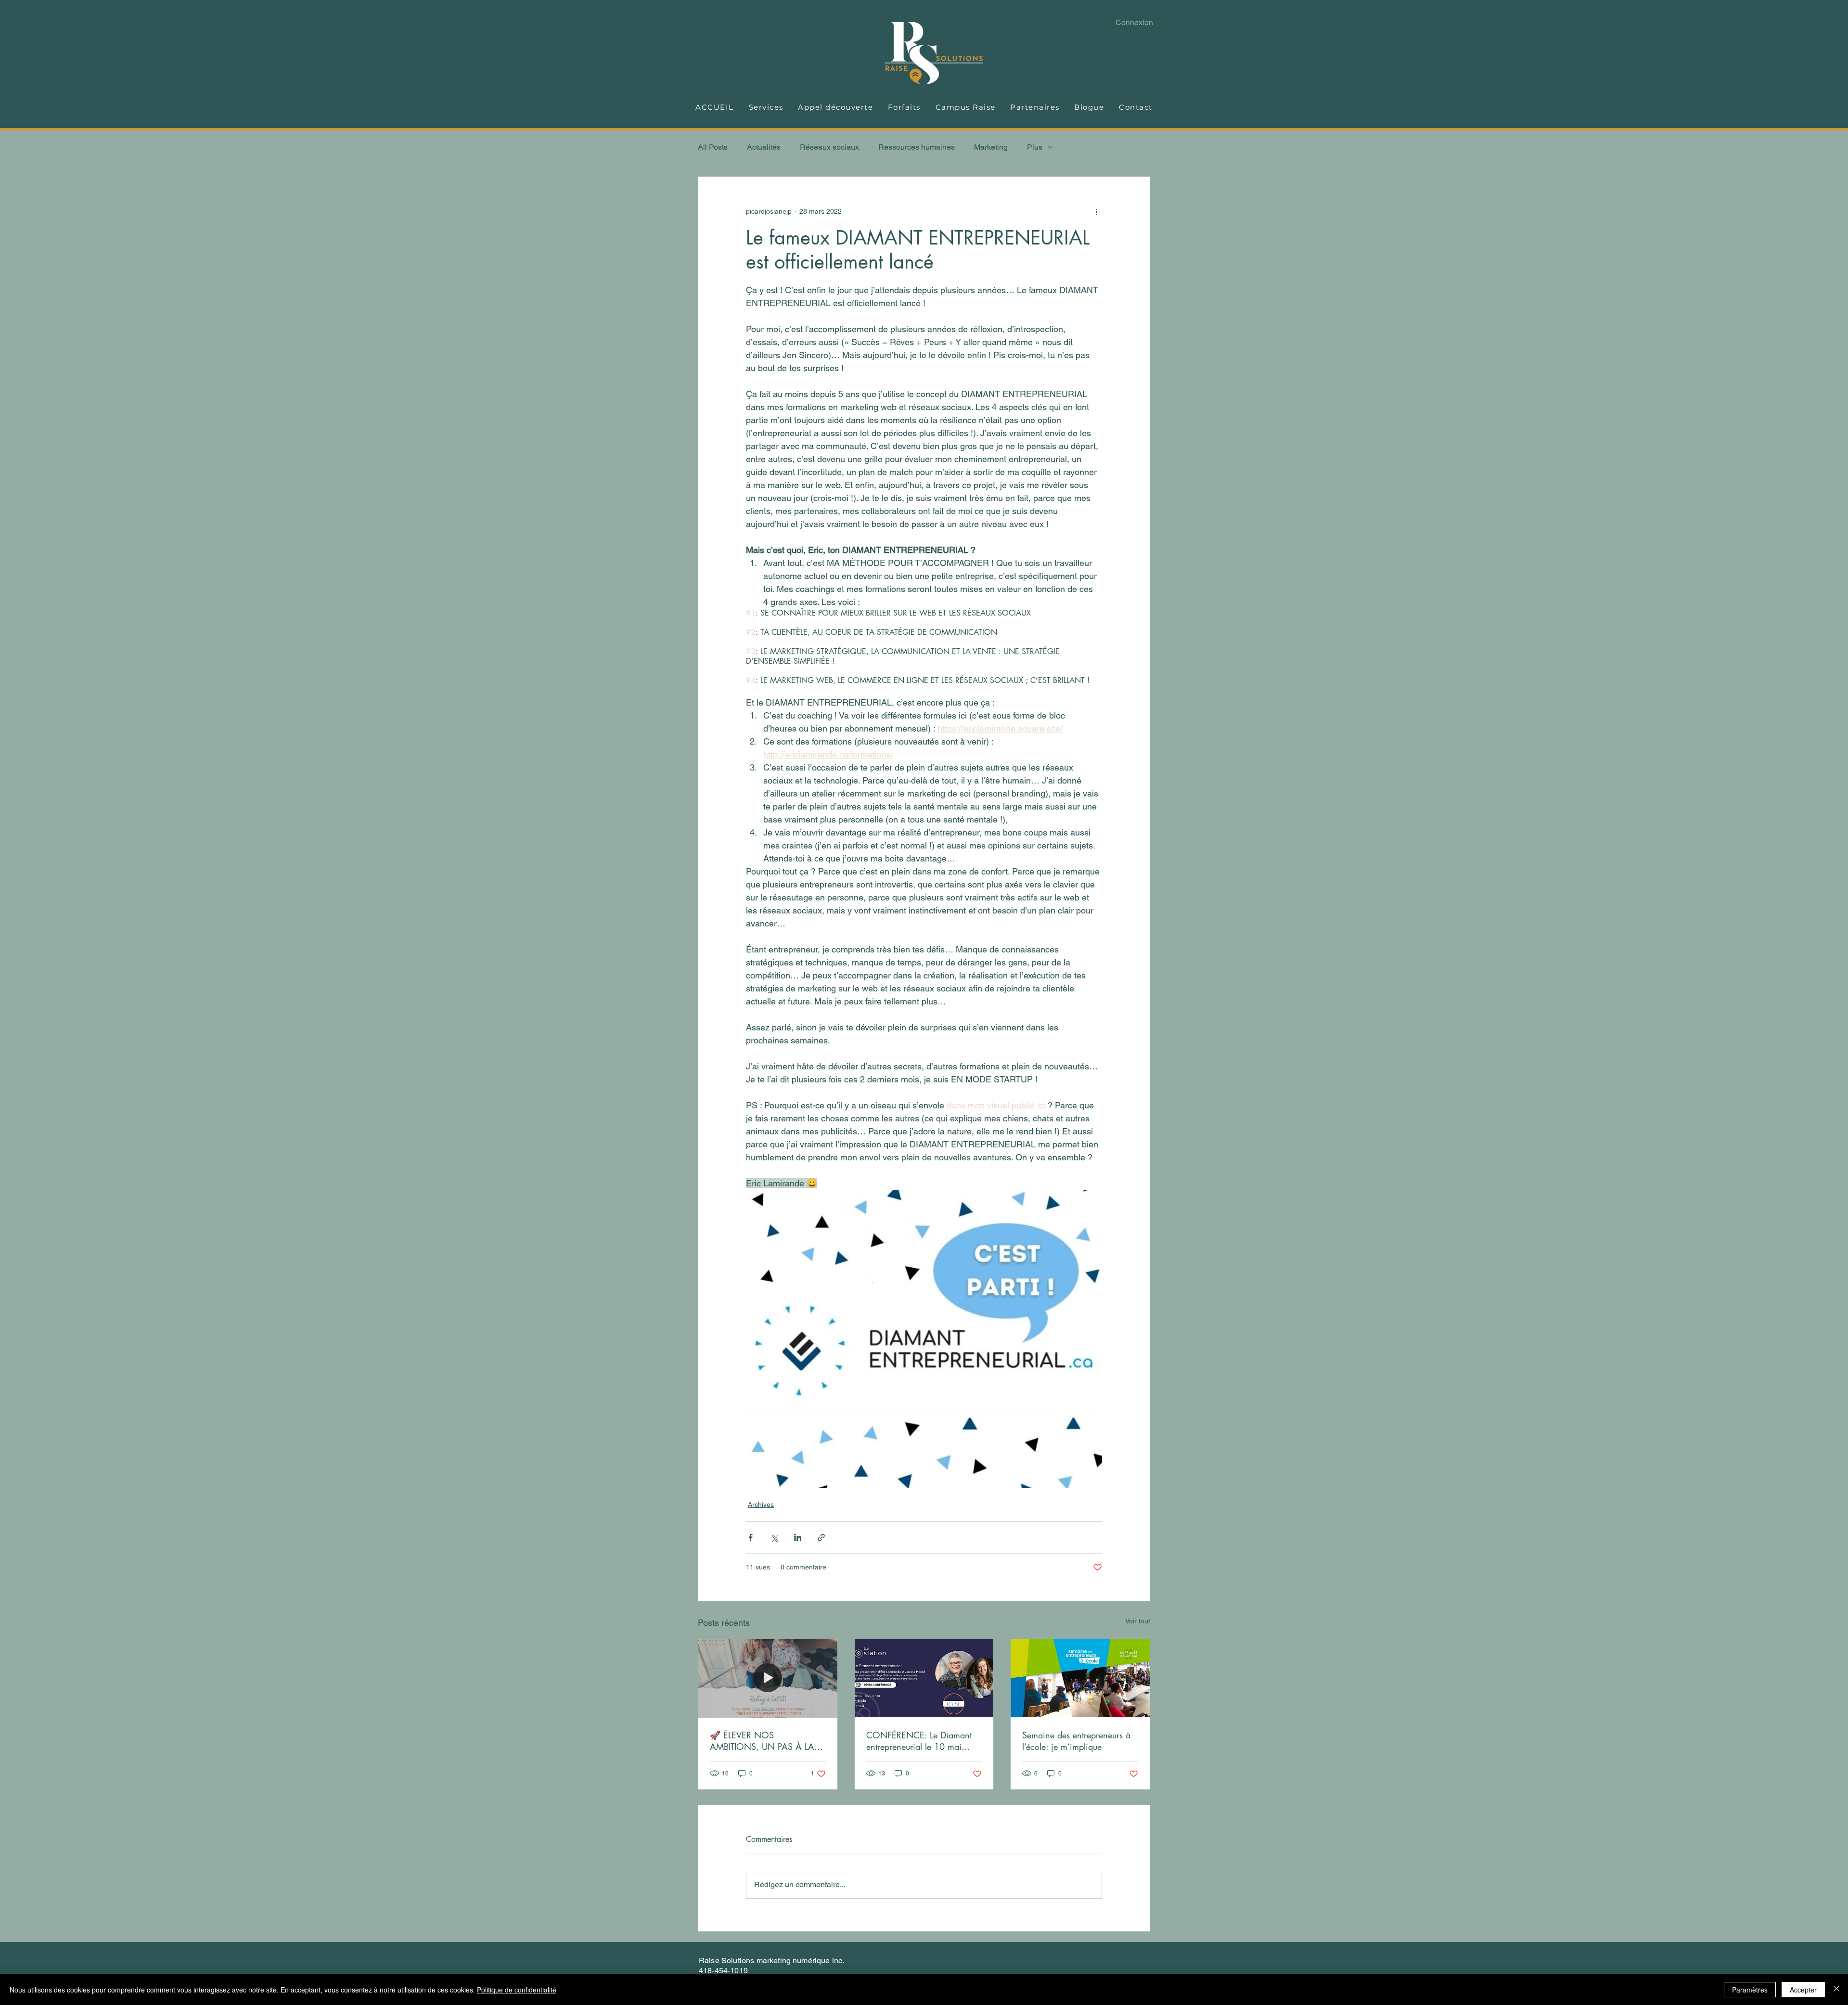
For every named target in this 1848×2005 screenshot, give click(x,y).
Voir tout (1138, 1621)
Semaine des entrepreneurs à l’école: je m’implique (1076, 1741)
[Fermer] (1836, 1990)
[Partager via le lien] (821, 1537)
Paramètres (1750, 1990)
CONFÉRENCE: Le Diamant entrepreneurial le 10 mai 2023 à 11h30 (919, 1741)
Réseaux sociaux (829, 147)
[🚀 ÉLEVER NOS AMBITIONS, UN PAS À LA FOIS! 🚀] (768, 1678)
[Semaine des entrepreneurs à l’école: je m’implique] (1080, 1678)
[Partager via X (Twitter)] (774, 1537)
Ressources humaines (917, 147)
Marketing (991, 147)
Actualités (764, 147)
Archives (761, 1504)
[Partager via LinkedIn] (798, 1537)
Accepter (1803, 1990)
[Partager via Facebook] (751, 1537)
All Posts (713, 147)
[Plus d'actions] (1096, 211)
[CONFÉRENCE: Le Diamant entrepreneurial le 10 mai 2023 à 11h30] (924, 1678)
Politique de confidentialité (517, 1990)
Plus (1035, 147)
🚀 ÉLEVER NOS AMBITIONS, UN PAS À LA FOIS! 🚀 (762, 1741)
